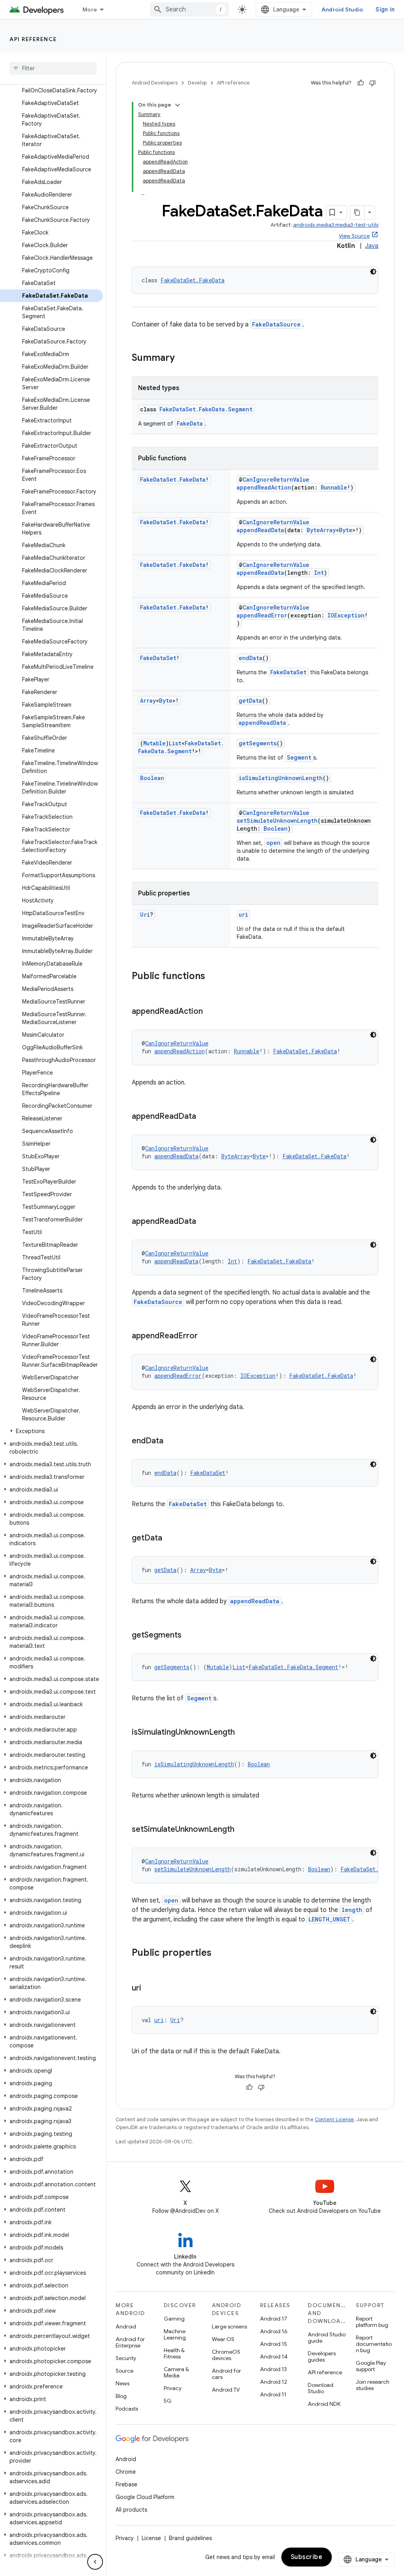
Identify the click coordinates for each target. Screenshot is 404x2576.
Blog (121, 2396)
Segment (299, 757)
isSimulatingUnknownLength (281, 778)
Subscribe (307, 2557)
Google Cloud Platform (145, 2497)
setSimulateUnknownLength (277, 821)
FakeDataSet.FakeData (193, 280)
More (90, 9)
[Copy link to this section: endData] (171, 1441)
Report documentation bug (374, 2344)
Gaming (174, 2319)
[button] (51, 1431)
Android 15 (274, 2344)
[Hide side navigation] (95, 2562)
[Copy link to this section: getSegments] (189, 1636)
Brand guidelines (190, 2538)
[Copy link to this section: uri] (149, 1989)
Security (126, 2358)
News (123, 2383)
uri (243, 915)
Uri (145, 915)
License (151, 2538)
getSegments (258, 743)
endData (251, 658)
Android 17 (274, 2319)
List (175, 743)
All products (131, 2510)
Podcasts (127, 2409)
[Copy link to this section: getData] (170, 1538)
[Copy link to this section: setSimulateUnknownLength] (242, 1830)
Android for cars (226, 2374)
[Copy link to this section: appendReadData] (204, 1117)
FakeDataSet (158, 658)
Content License (334, 2119)
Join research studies (373, 2385)
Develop (197, 83)
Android (126, 2326)
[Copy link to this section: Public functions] (213, 977)
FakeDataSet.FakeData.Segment (206, 409)
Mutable (154, 743)
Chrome (126, 2472)
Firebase (126, 2484)
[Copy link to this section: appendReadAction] (211, 1012)
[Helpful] (361, 83)
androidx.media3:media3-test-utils (336, 225)
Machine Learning (175, 2334)
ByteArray (321, 530)
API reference (33, 39)
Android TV (226, 2390)
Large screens (229, 2326)
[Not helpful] (372, 83)
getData (250, 701)
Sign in (385, 9)
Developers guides (322, 2356)
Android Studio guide (327, 2338)
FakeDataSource (276, 324)
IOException (346, 615)
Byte (346, 530)
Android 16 (274, 2331)
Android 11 (273, 2394)
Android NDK (324, 2404)
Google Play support (371, 2366)
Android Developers (155, 83)
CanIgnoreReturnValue (276, 479)
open (273, 843)
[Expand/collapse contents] (178, 105)
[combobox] (189, 9)
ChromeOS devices (226, 2355)
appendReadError (262, 615)
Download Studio (321, 2388)
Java (372, 246)
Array (148, 701)
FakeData (190, 423)
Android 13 (273, 2369)
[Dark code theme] (373, 272)
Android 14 (274, 2356)
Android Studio (342, 9)
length (352, 1910)
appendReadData (260, 530)
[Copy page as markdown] (357, 212)
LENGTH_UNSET (329, 1919)
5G (168, 2401)
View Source (354, 236)
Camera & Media (176, 2372)
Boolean (152, 778)
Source (124, 2371)
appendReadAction (264, 487)
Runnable (334, 487)
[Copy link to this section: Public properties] (219, 1953)
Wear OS (223, 2339)
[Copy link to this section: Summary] (183, 358)
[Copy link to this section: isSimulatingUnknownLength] (243, 1733)
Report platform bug (372, 2322)
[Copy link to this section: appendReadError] (206, 1336)
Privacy (173, 2388)
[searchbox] (53, 68)
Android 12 (274, 2382)
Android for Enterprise (130, 2342)
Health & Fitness (174, 2353)
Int (319, 573)
